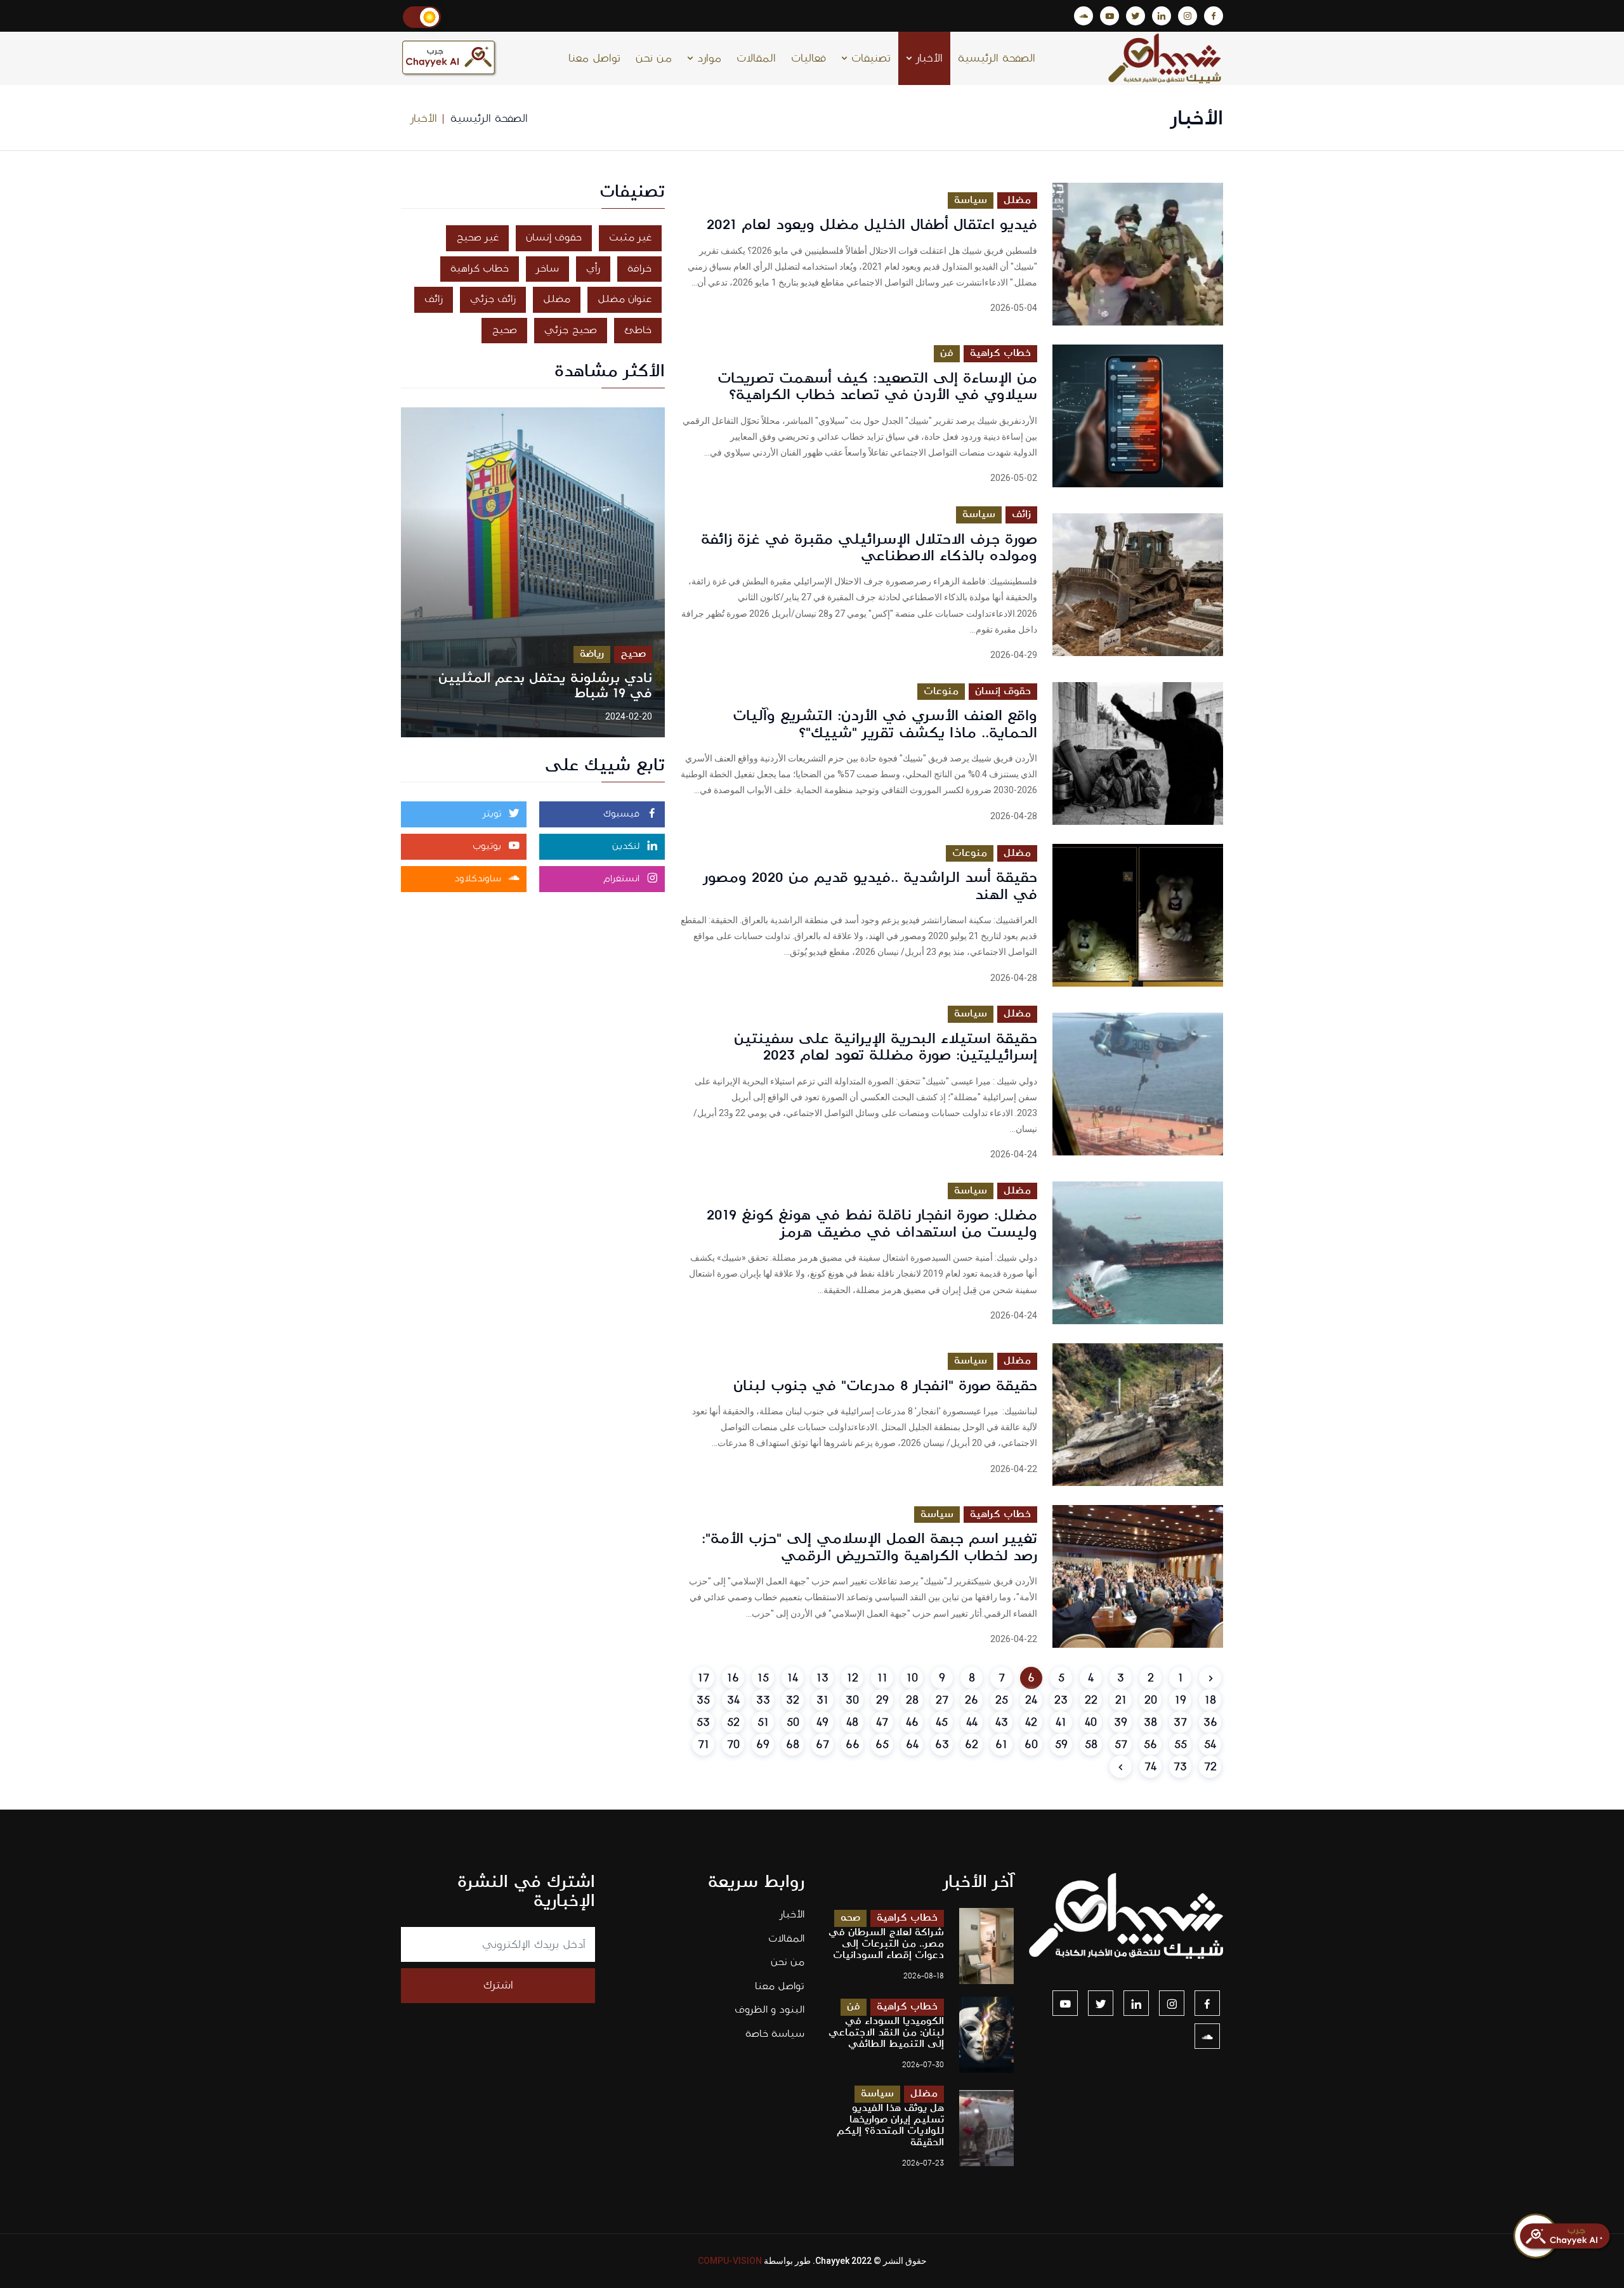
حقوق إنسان (1003, 691)
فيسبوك (623, 814)
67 (822, 1745)
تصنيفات (869, 58)
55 (1181, 1745)
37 (1180, 1722)
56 (1150, 1745)
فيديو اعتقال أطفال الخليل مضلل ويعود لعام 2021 (872, 225)
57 (1121, 1745)
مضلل (1017, 200)
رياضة (592, 654)
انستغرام (623, 879)
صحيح (504, 330)
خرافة (639, 269)
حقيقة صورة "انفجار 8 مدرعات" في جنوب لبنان (885, 1386)
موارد (707, 58)
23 (1061, 1700)
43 (1002, 1722)
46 (912, 1722)
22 (1091, 1700)
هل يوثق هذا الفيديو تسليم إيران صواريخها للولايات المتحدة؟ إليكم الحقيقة (890, 2125)
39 (1121, 1722)
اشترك (498, 1985)
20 (1151, 1700)
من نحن (654, 58)
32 (793, 1700)
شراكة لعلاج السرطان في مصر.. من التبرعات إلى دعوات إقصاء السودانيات (886, 1944)
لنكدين (627, 846)
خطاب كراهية (1000, 353)
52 (733, 1722)
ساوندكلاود (479, 879)
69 (763, 1745)
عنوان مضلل (625, 299)
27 (942, 1700)
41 (1061, 1722)
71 (704, 1745)
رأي (593, 269)
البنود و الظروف (769, 2010)
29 (882, 1700)
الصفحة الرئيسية (997, 58)
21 (1121, 1700)
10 (912, 1678)
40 (1091, 1722)
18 (1210, 1700)
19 (1181, 1700)
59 (1061, 1745)
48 (852, 1722)
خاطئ (638, 330)
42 (1031, 1722)
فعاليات (809, 58)
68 (793, 1745)
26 (972, 1700)
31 (822, 1700)
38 (1150, 1722)
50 (793, 1722)
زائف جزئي (493, 299)
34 (733, 1700)
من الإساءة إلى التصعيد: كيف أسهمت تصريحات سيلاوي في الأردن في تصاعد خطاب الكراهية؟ (877, 386)
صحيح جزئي (571, 330)
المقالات (756, 58)
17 (704, 1678)
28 (912, 1700)
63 (942, 1745)
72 (1210, 1767)
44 (972, 1722)
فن (947, 353)
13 (822, 1678)
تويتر (494, 814)
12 (853, 1678)
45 (942, 1722)
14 (793, 1678)
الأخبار (927, 58)
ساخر (547, 269)
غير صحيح (477, 238)
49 (822, 1722)
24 (1031, 1700)
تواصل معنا (594, 58)
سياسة (971, 200)
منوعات (941, 691)
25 (1002, 1700)
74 (1150, 1767)
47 (882, 1722)
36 (1210, 1722)
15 (763, 1678)
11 (882, 1678)
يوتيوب (488, 846)
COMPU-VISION (730, 2261)
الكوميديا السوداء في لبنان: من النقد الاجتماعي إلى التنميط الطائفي (886, 2033)
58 (1091, 1745)
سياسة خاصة (775, 2034)
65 (882, 1745)
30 (852, 1700)
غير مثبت (630, 238)
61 (1001, 1745)
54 (1210, 1745)
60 (1031, 1745)
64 (912, 1745)
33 (763, 1700)
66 (853, 1745)
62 (972, 1745)
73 (1180, 1767)
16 (733, 1678)
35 (703, 1700)
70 (733, 1745)
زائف (1021, 514)
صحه (850, 1918)
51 (763, 1722)
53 (703, 1722)
